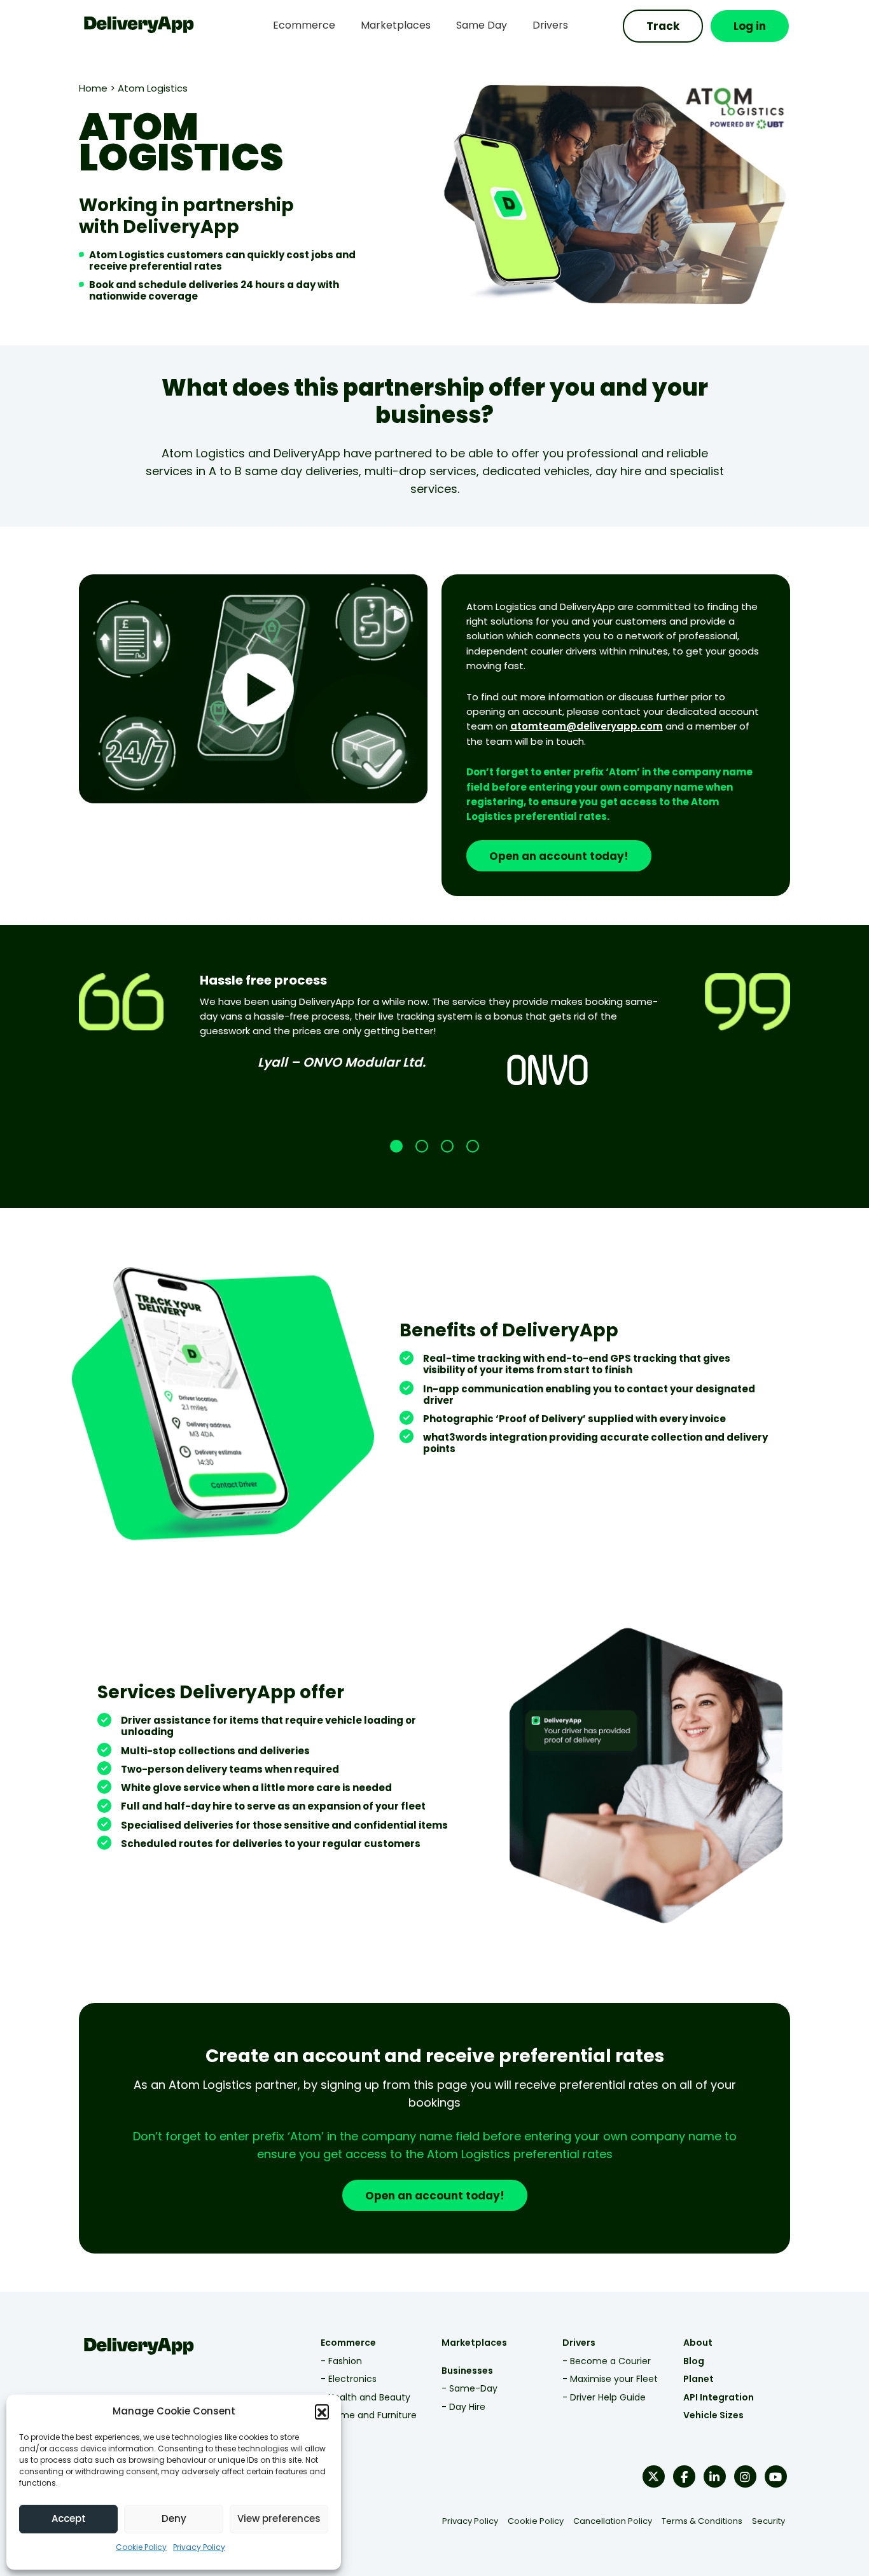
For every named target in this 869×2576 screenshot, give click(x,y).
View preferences (279, 2518)
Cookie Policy (141, 2547)
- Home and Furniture (369, 2415)
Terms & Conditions (702, 2521)
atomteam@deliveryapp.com (587, 726)
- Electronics (349, 2379)
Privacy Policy (199, 2547)
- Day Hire (463, 2407)
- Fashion (341, 2361)
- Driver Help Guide (604, 2397)
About (698, 2343)
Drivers (579, 2343)
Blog (694, 2361)
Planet (699, 2379)
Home (93, 88)
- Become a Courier (607, 2361)
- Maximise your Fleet (610, 2379)
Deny (174, 2518)
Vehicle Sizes (713, 2415)
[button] (322, 2411)
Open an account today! (559, 856)
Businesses (467, 2371)
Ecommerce (348, 2343)
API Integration (719, 2397)
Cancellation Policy (613, 2521)
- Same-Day (469, 2388)
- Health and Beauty (365, 2397)
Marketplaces (474, 2343)
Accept (69, 2518)
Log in (750, 26)
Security (768, 2521)
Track (663, 26)
